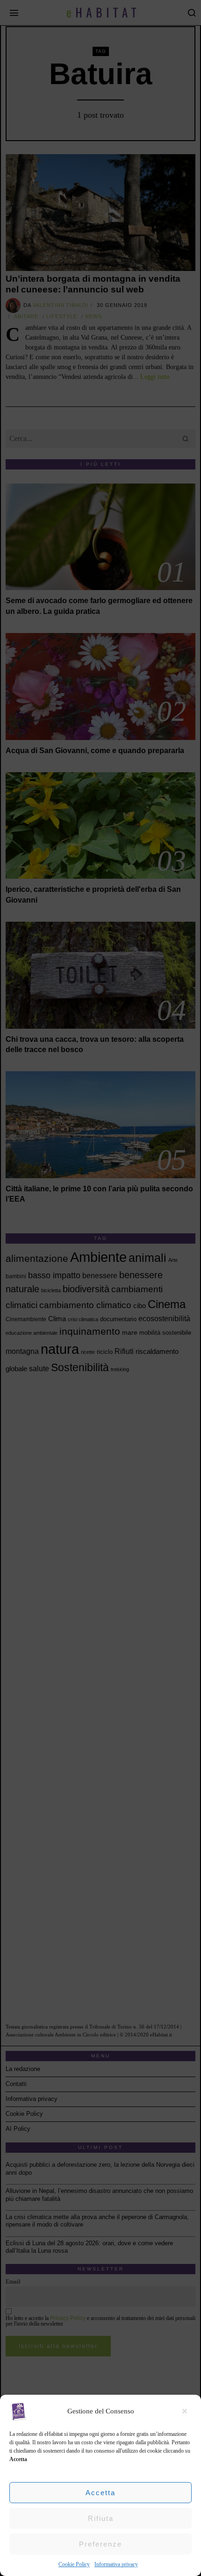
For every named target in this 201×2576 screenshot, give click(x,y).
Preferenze (100, 2544)
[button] (187, 2411)
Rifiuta (101, 2518)
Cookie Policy (74, 2564)
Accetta (100, 2493)
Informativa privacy (116, 2564)
